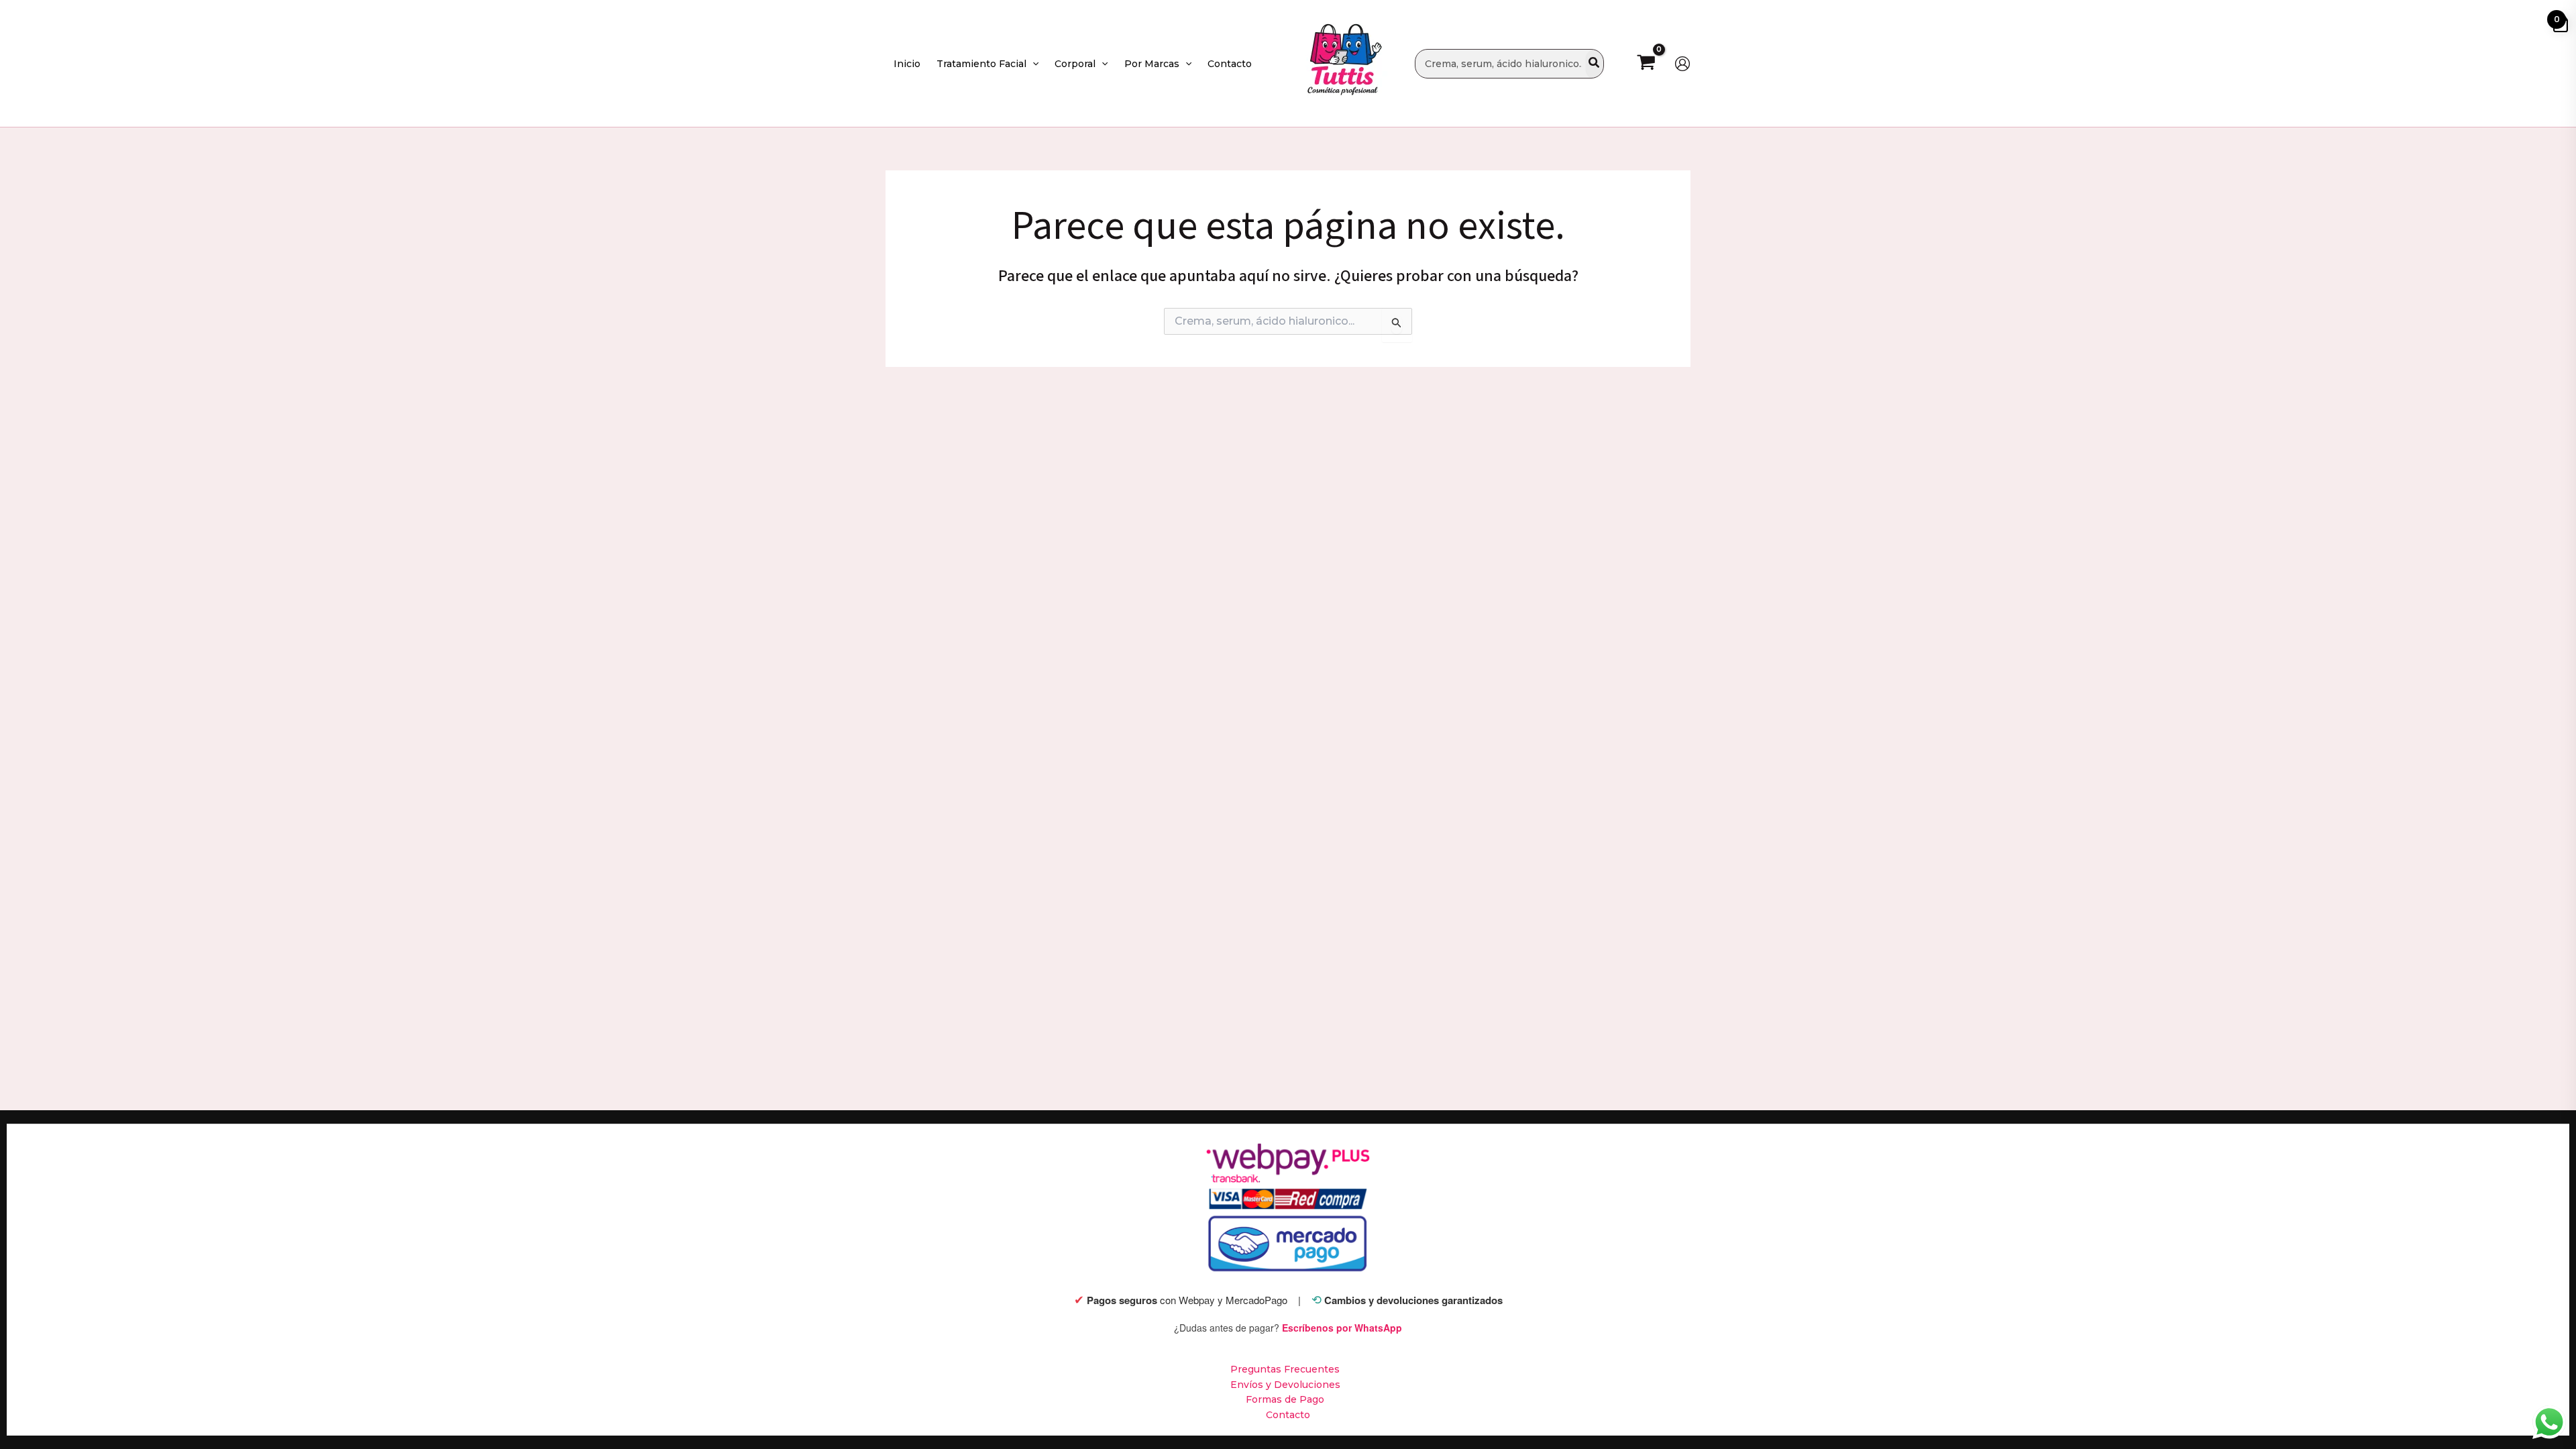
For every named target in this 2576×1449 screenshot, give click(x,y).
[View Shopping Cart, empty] (1646, 63)
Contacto (1288, 1415)
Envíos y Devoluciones (1285, 1385)
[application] (1032, 64)
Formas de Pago (1285, 1399)
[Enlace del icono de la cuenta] (1682, 64)
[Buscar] (1595, 64)
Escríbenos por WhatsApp (1342, 1328)
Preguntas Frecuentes (1285, 1369)
